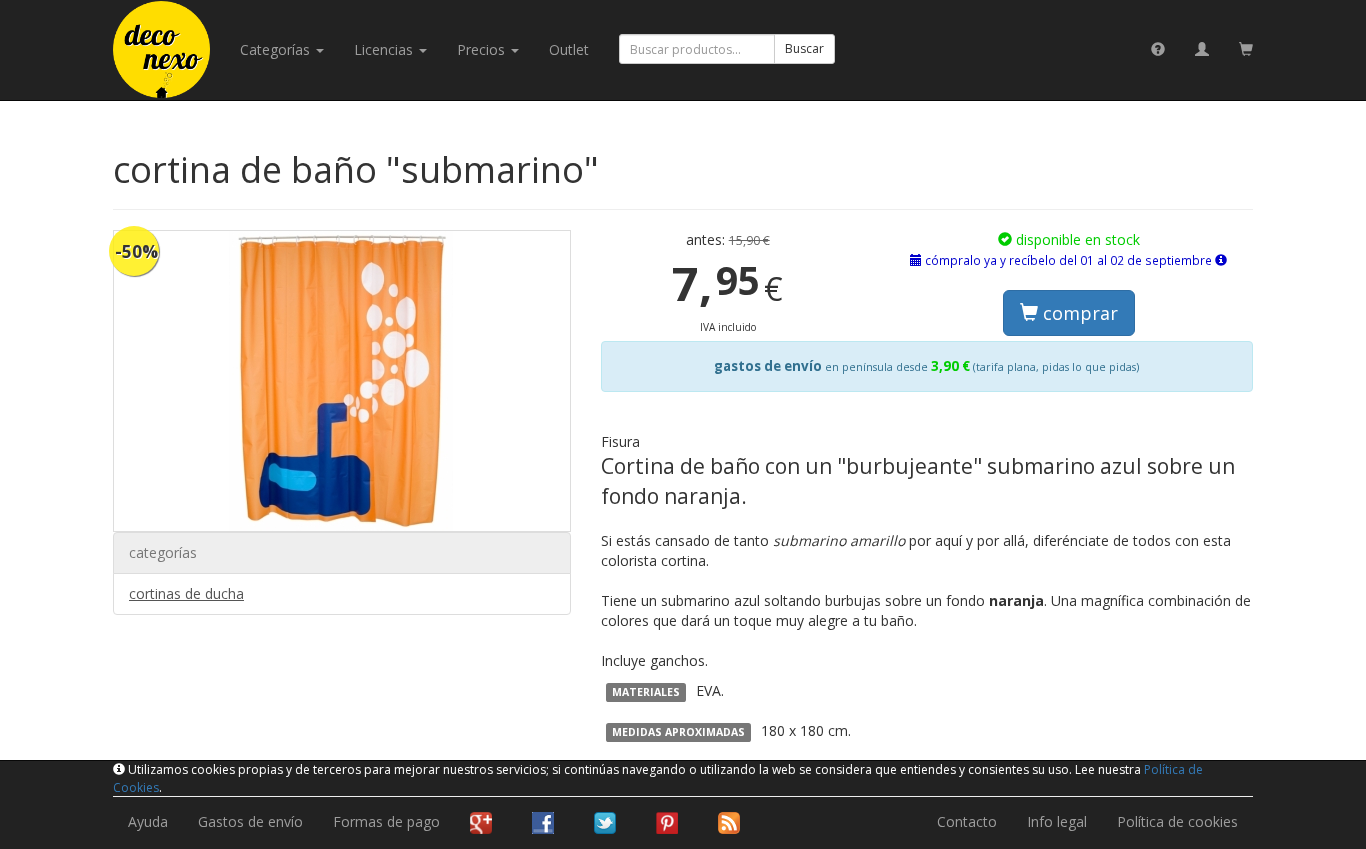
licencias (385, 49)
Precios (483, 49)
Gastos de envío (250, 821)
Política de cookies (1177, 821)
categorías (277, 49)
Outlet (569, 49)
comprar (1078, 313)
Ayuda (148, 821)
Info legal (1057, 821)
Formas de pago (386, 821)
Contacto (967, 821)
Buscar (804, 48)
